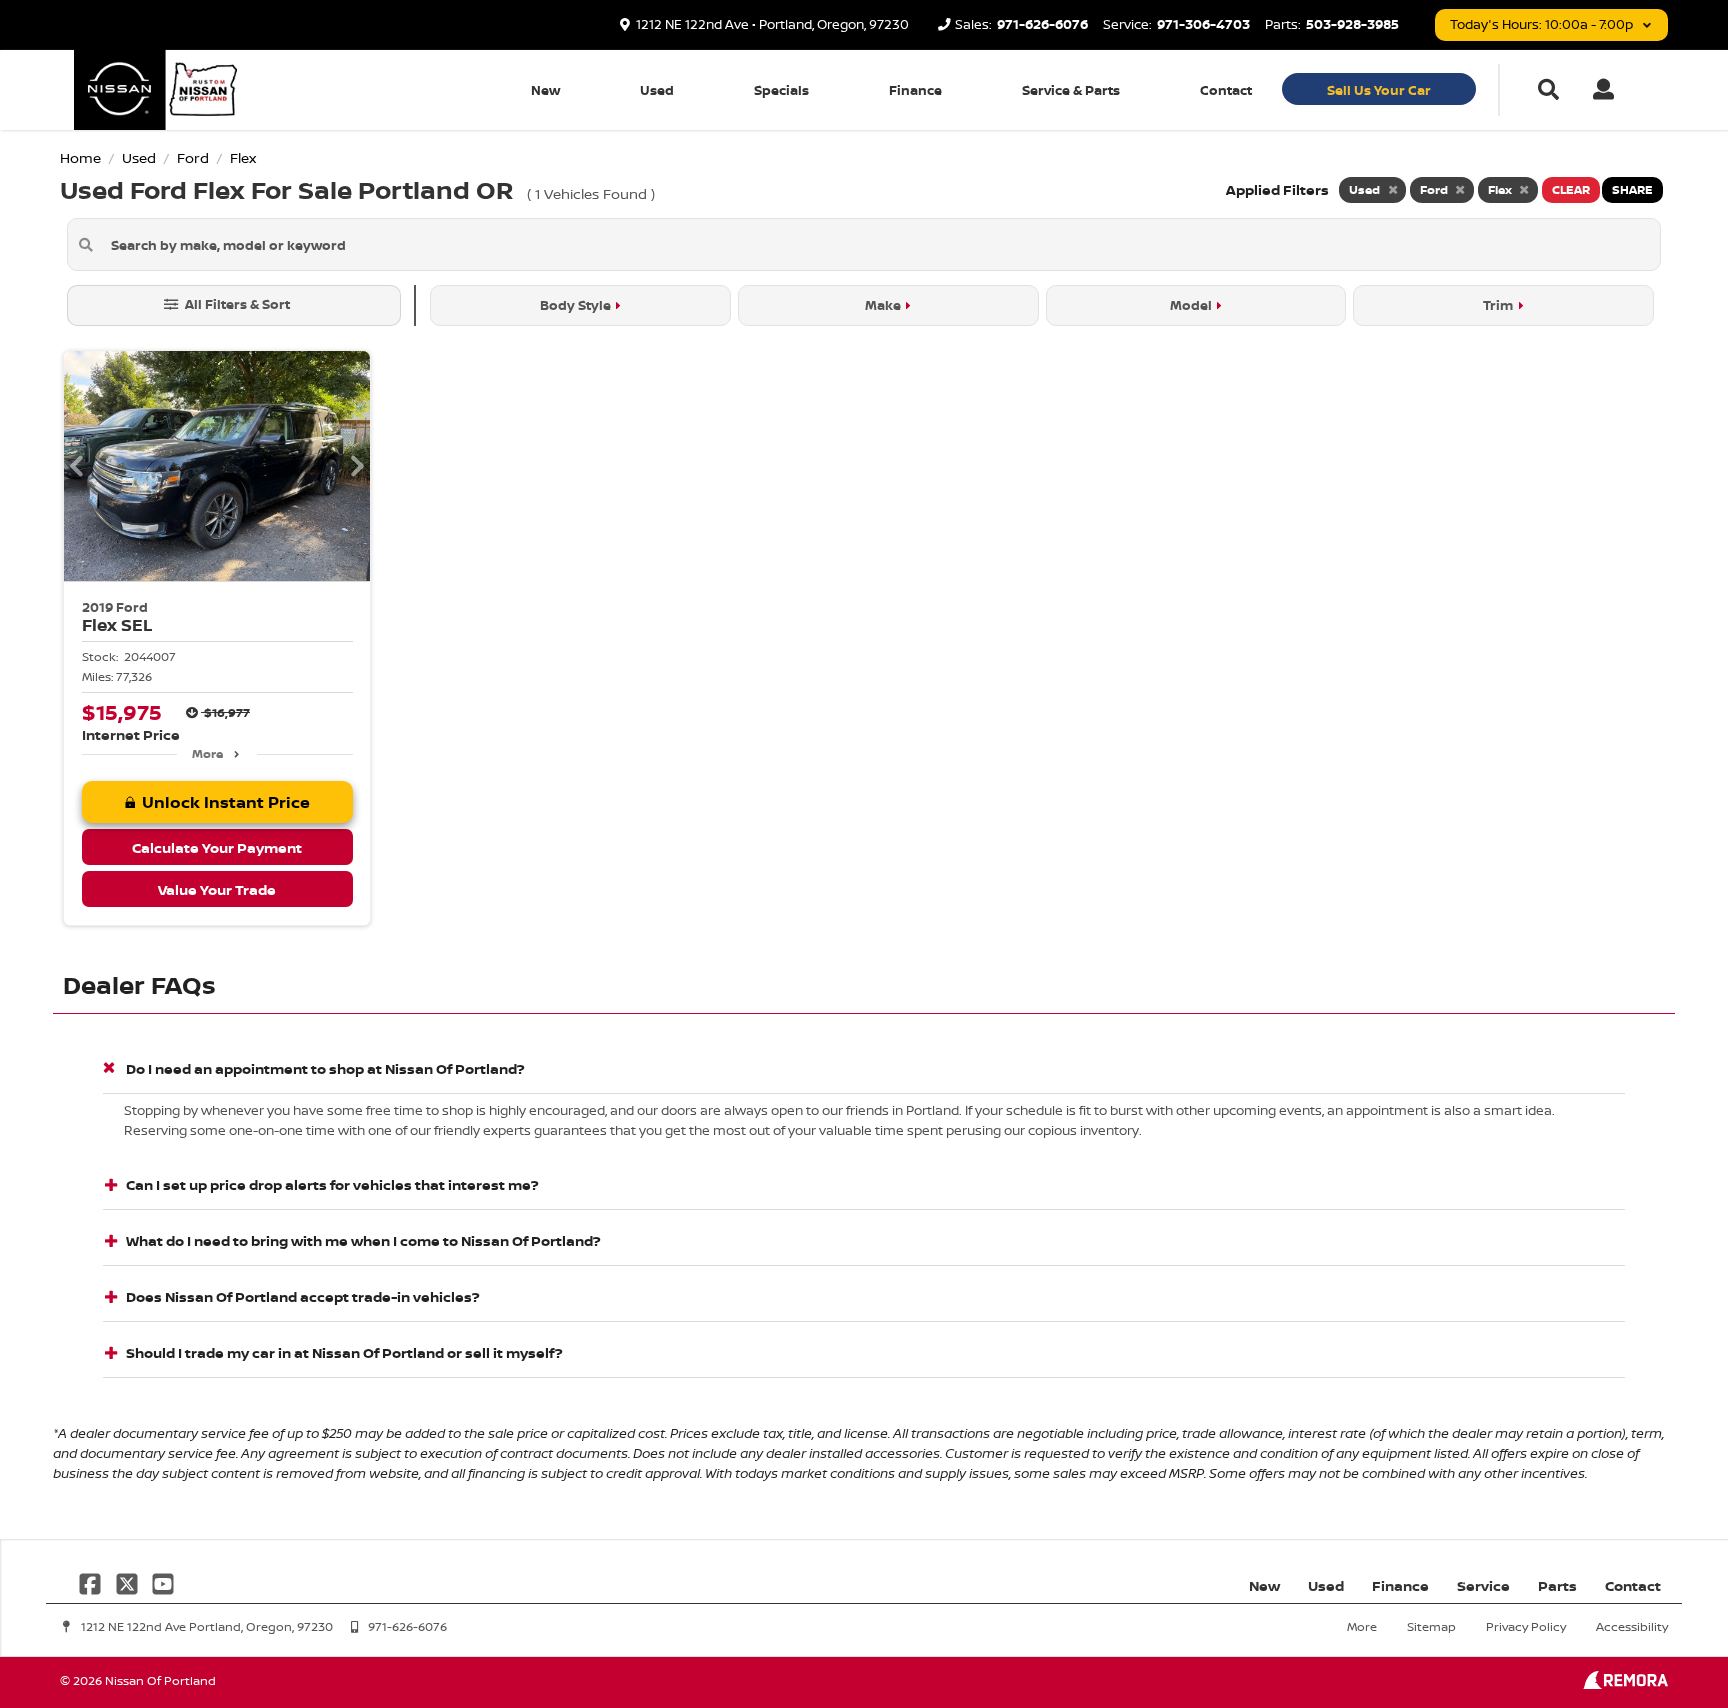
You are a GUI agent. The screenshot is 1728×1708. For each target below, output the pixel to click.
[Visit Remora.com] (1625, 1683)
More (207, 753)
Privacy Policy (1526, 1626)
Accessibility (1632, 1626)
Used (657, 90)
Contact (1226, 90)
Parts (1557, 1585)
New (545, 90)
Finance (915, 90)
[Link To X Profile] (128, 1581)
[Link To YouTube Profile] (163, 1581)
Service (1483, 1585)
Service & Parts (1071, 90)
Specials (781, 90)
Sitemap (1431, 1626)
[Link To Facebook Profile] (92, 1581)
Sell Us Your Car (1379, 90)
